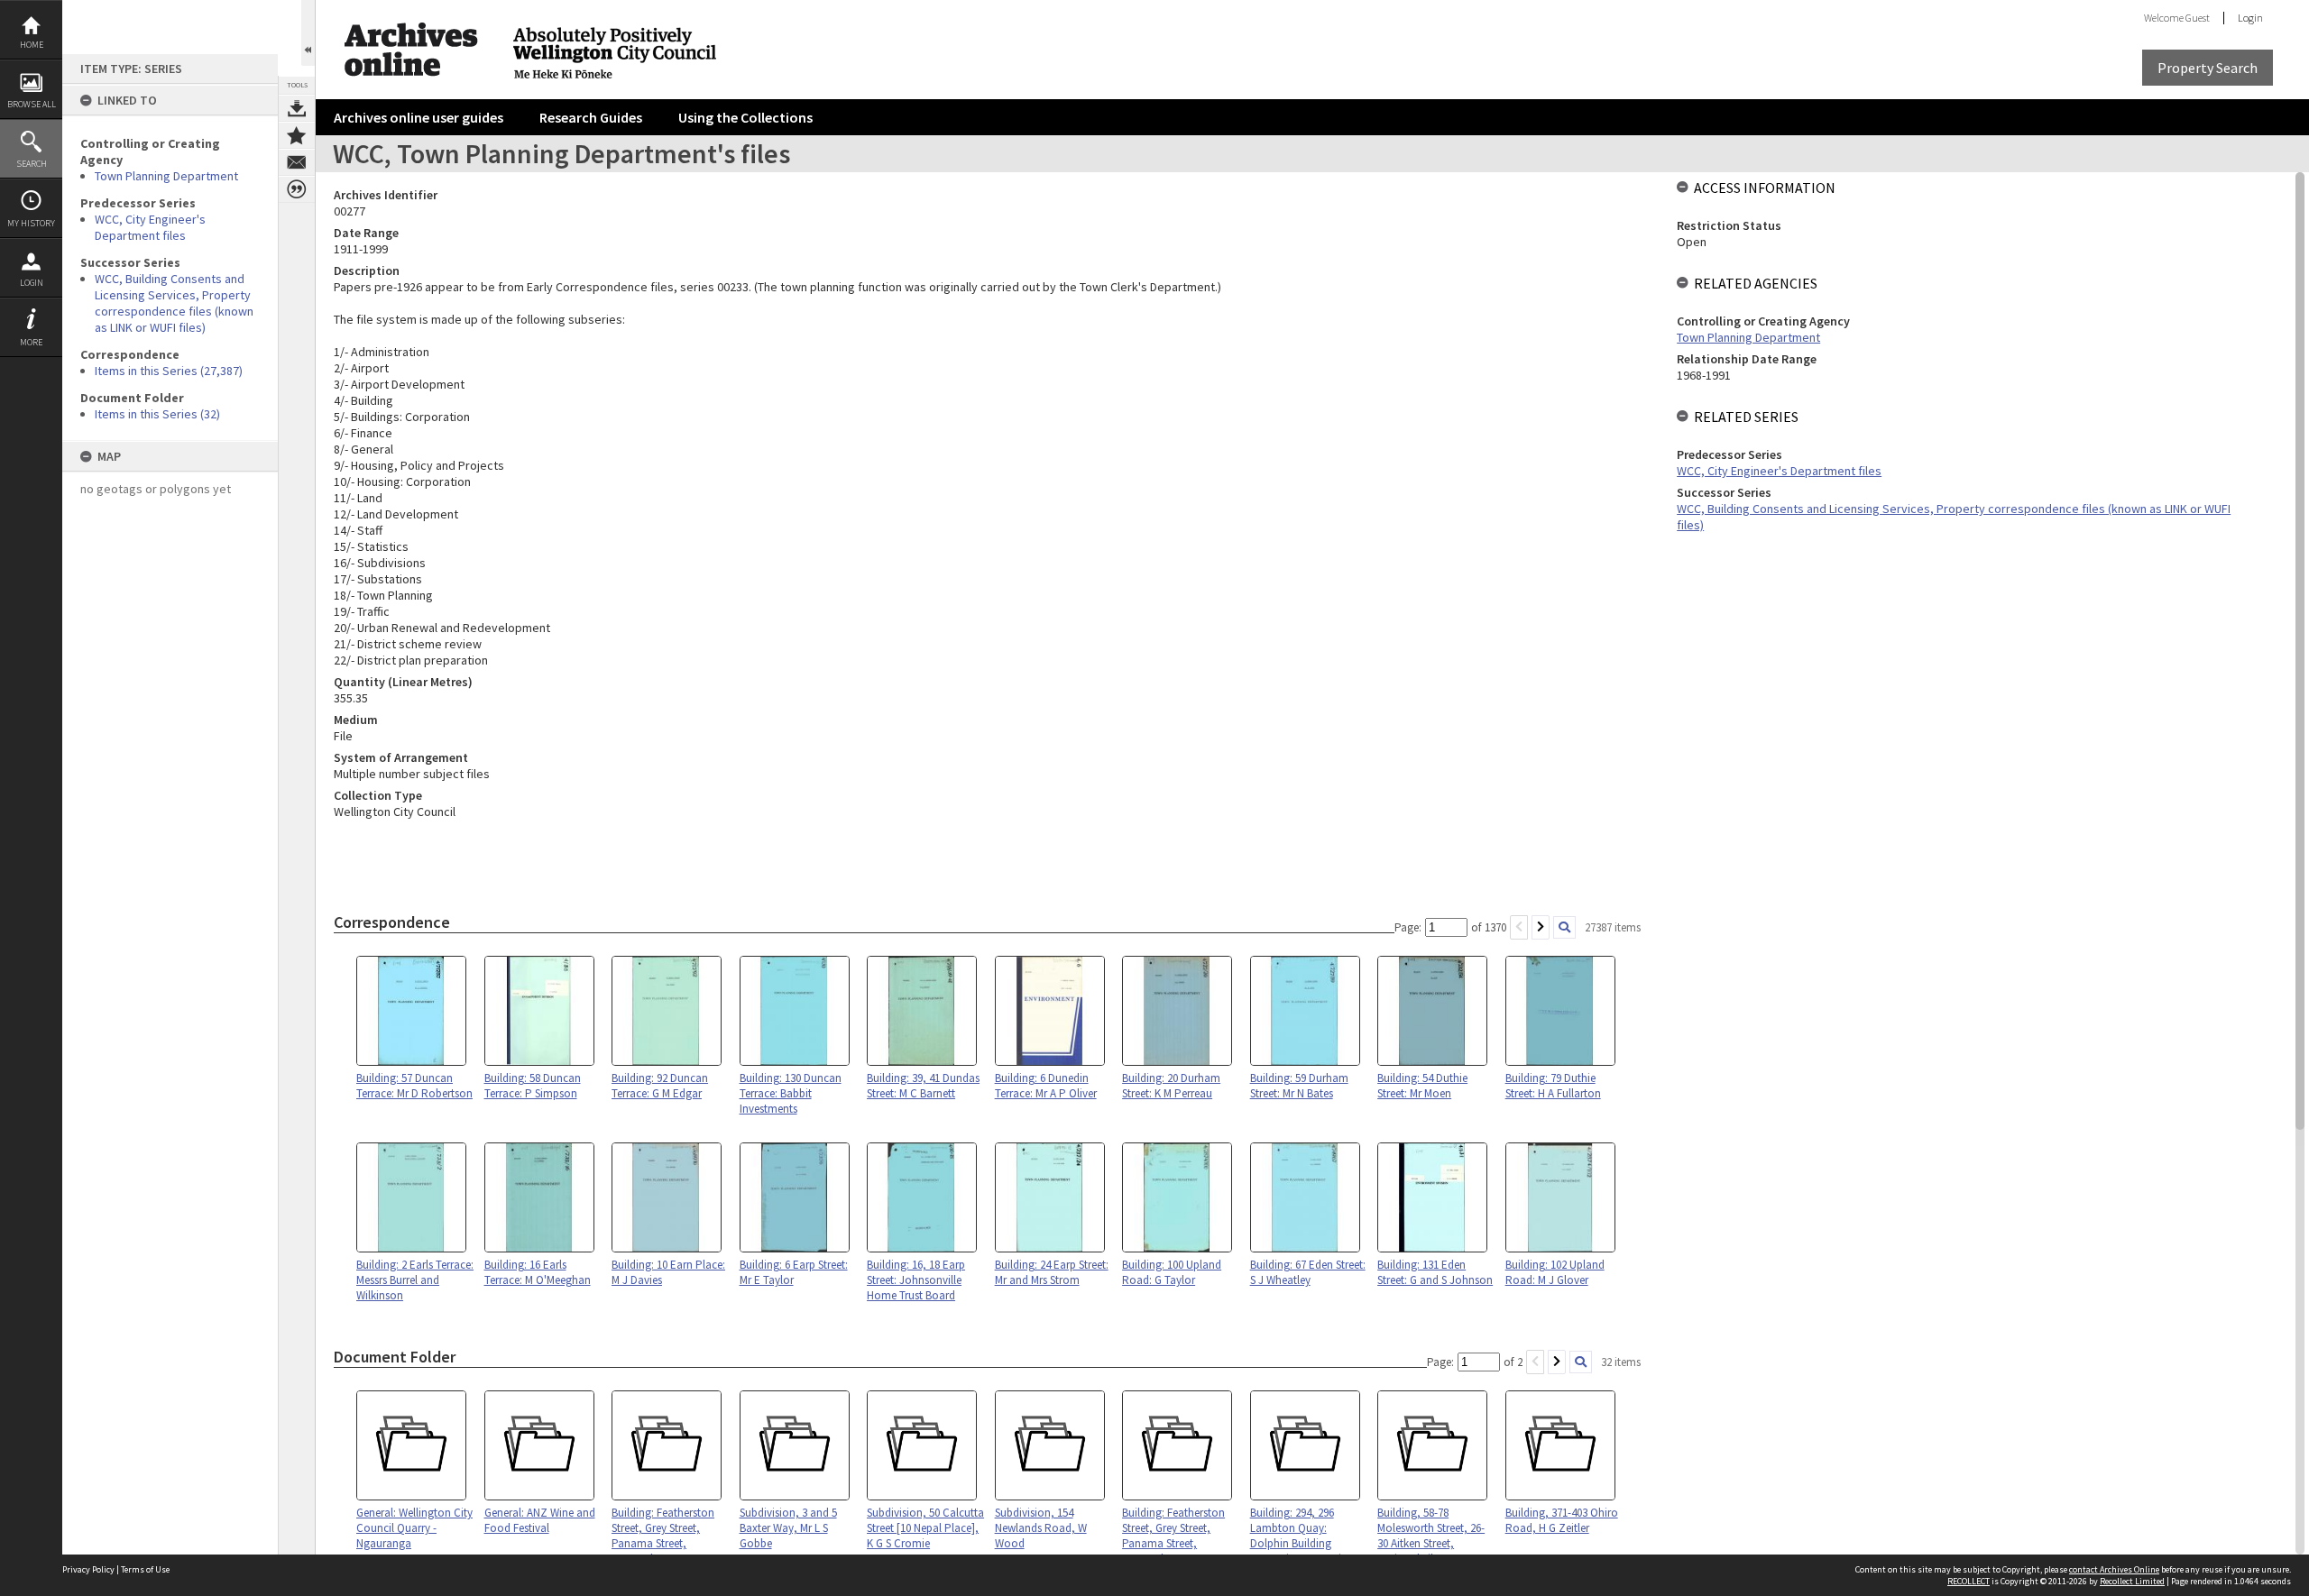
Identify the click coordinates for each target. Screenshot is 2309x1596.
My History (31, 223)
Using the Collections (745, 117)
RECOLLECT (1969, 1581)
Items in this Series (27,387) (169, 371)
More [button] (31, 342)
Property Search (2208, 68)
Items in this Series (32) (157, 414)
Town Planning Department (166, 176)
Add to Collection (297, 135)
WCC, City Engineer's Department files (150, 227)
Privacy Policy (88, 1569)
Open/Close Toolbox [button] (308, 33)
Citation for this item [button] (297, 189)
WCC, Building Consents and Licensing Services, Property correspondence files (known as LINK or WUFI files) (174, 303)
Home (32, 45)
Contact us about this (297, 162)
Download (297, 108)
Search (32, 164)
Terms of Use (145, 1569)
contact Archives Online (2114, 1569)
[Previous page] (1519, 927)
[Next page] (1541, 927)
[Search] (1564, 927)
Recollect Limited (2132, 1581)
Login (32, 283)
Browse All (32, 104)
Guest (2198, 18)
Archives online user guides (419, 117)
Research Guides (591, 117)
